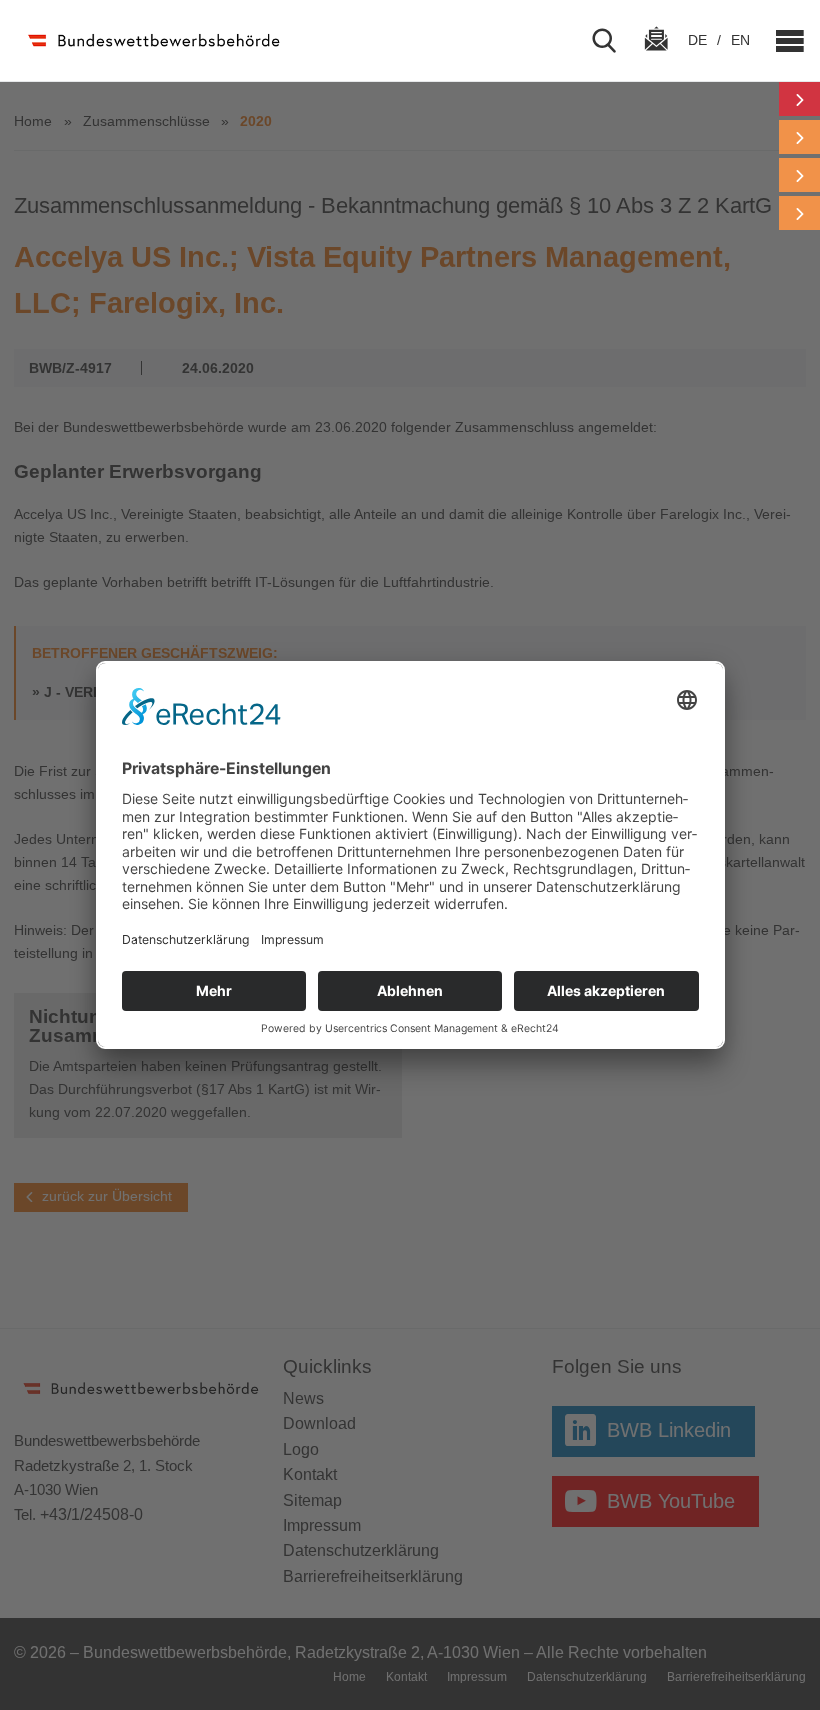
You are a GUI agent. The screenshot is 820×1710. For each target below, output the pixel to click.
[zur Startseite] (152, 40)
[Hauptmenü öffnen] (782, 41)
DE (699, 40)
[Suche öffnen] (612, 41)
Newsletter (656, 57)
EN (740, 40)
